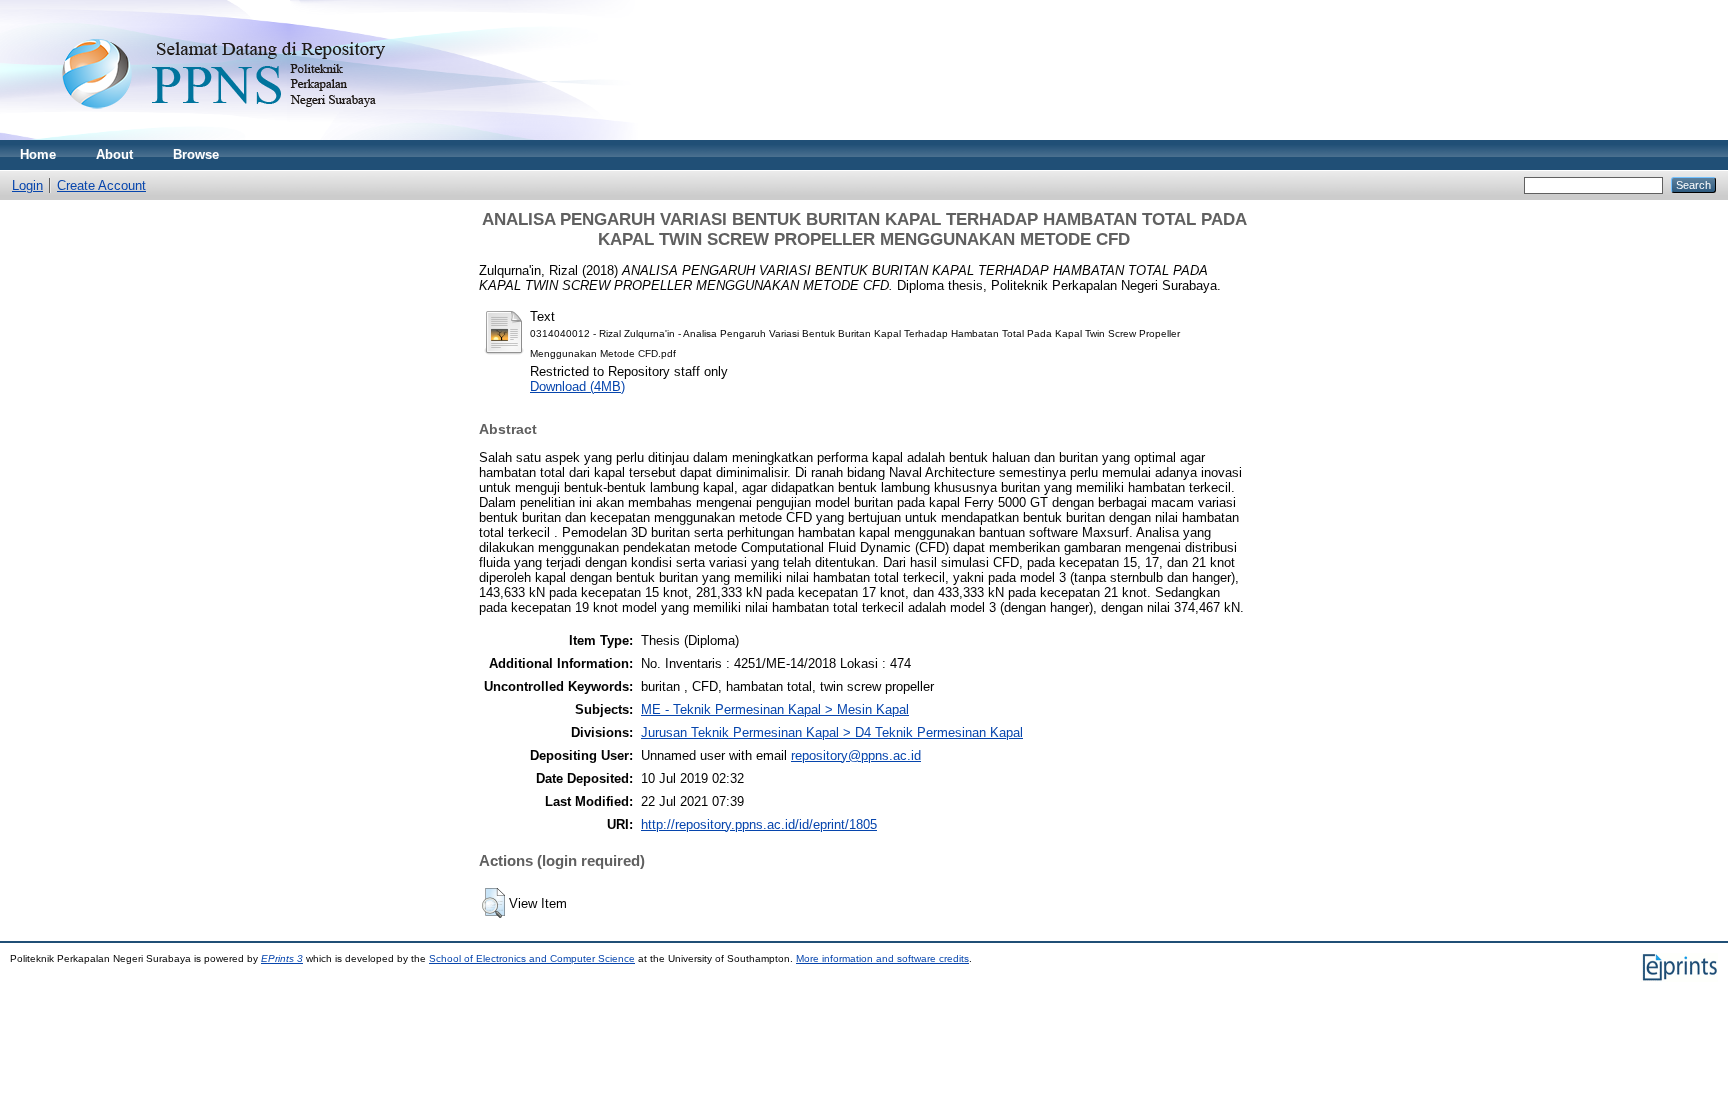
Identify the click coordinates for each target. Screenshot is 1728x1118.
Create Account (101, 185)
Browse (196, 154)
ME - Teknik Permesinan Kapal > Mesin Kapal (775, 709)
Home (38, 154)
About (114, 154)
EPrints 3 (282, 958)
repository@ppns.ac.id (856, 755)
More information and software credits (882, 958)
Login (27, 185)
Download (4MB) (577, 386)
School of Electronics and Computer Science (532, 958)
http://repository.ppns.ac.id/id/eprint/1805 (759, 824)
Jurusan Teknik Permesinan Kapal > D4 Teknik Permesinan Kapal (832, 732)
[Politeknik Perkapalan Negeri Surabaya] (264, 135)
